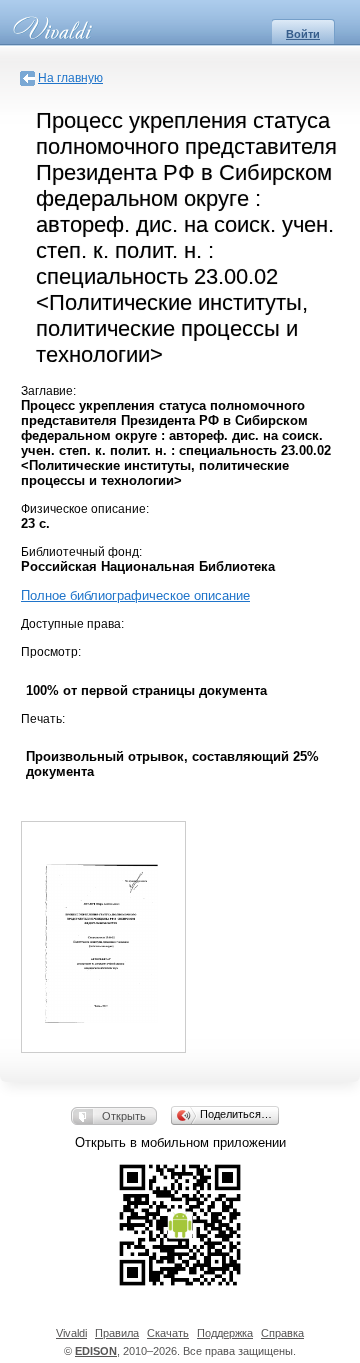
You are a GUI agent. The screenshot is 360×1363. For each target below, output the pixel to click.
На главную (70, 78)
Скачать (168, 1333)
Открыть (124, 1116)
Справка (282, 1333)
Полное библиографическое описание (135, 595)
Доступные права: (72, 624)
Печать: (43, 719)
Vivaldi (71, 1333)
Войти (303, 34)
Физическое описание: (85, 509)
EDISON (96, 1351)
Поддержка (225, 1333)
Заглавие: (48, 391)
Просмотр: (51, 652)
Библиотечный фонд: (81, 552)
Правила (117, 1333)
